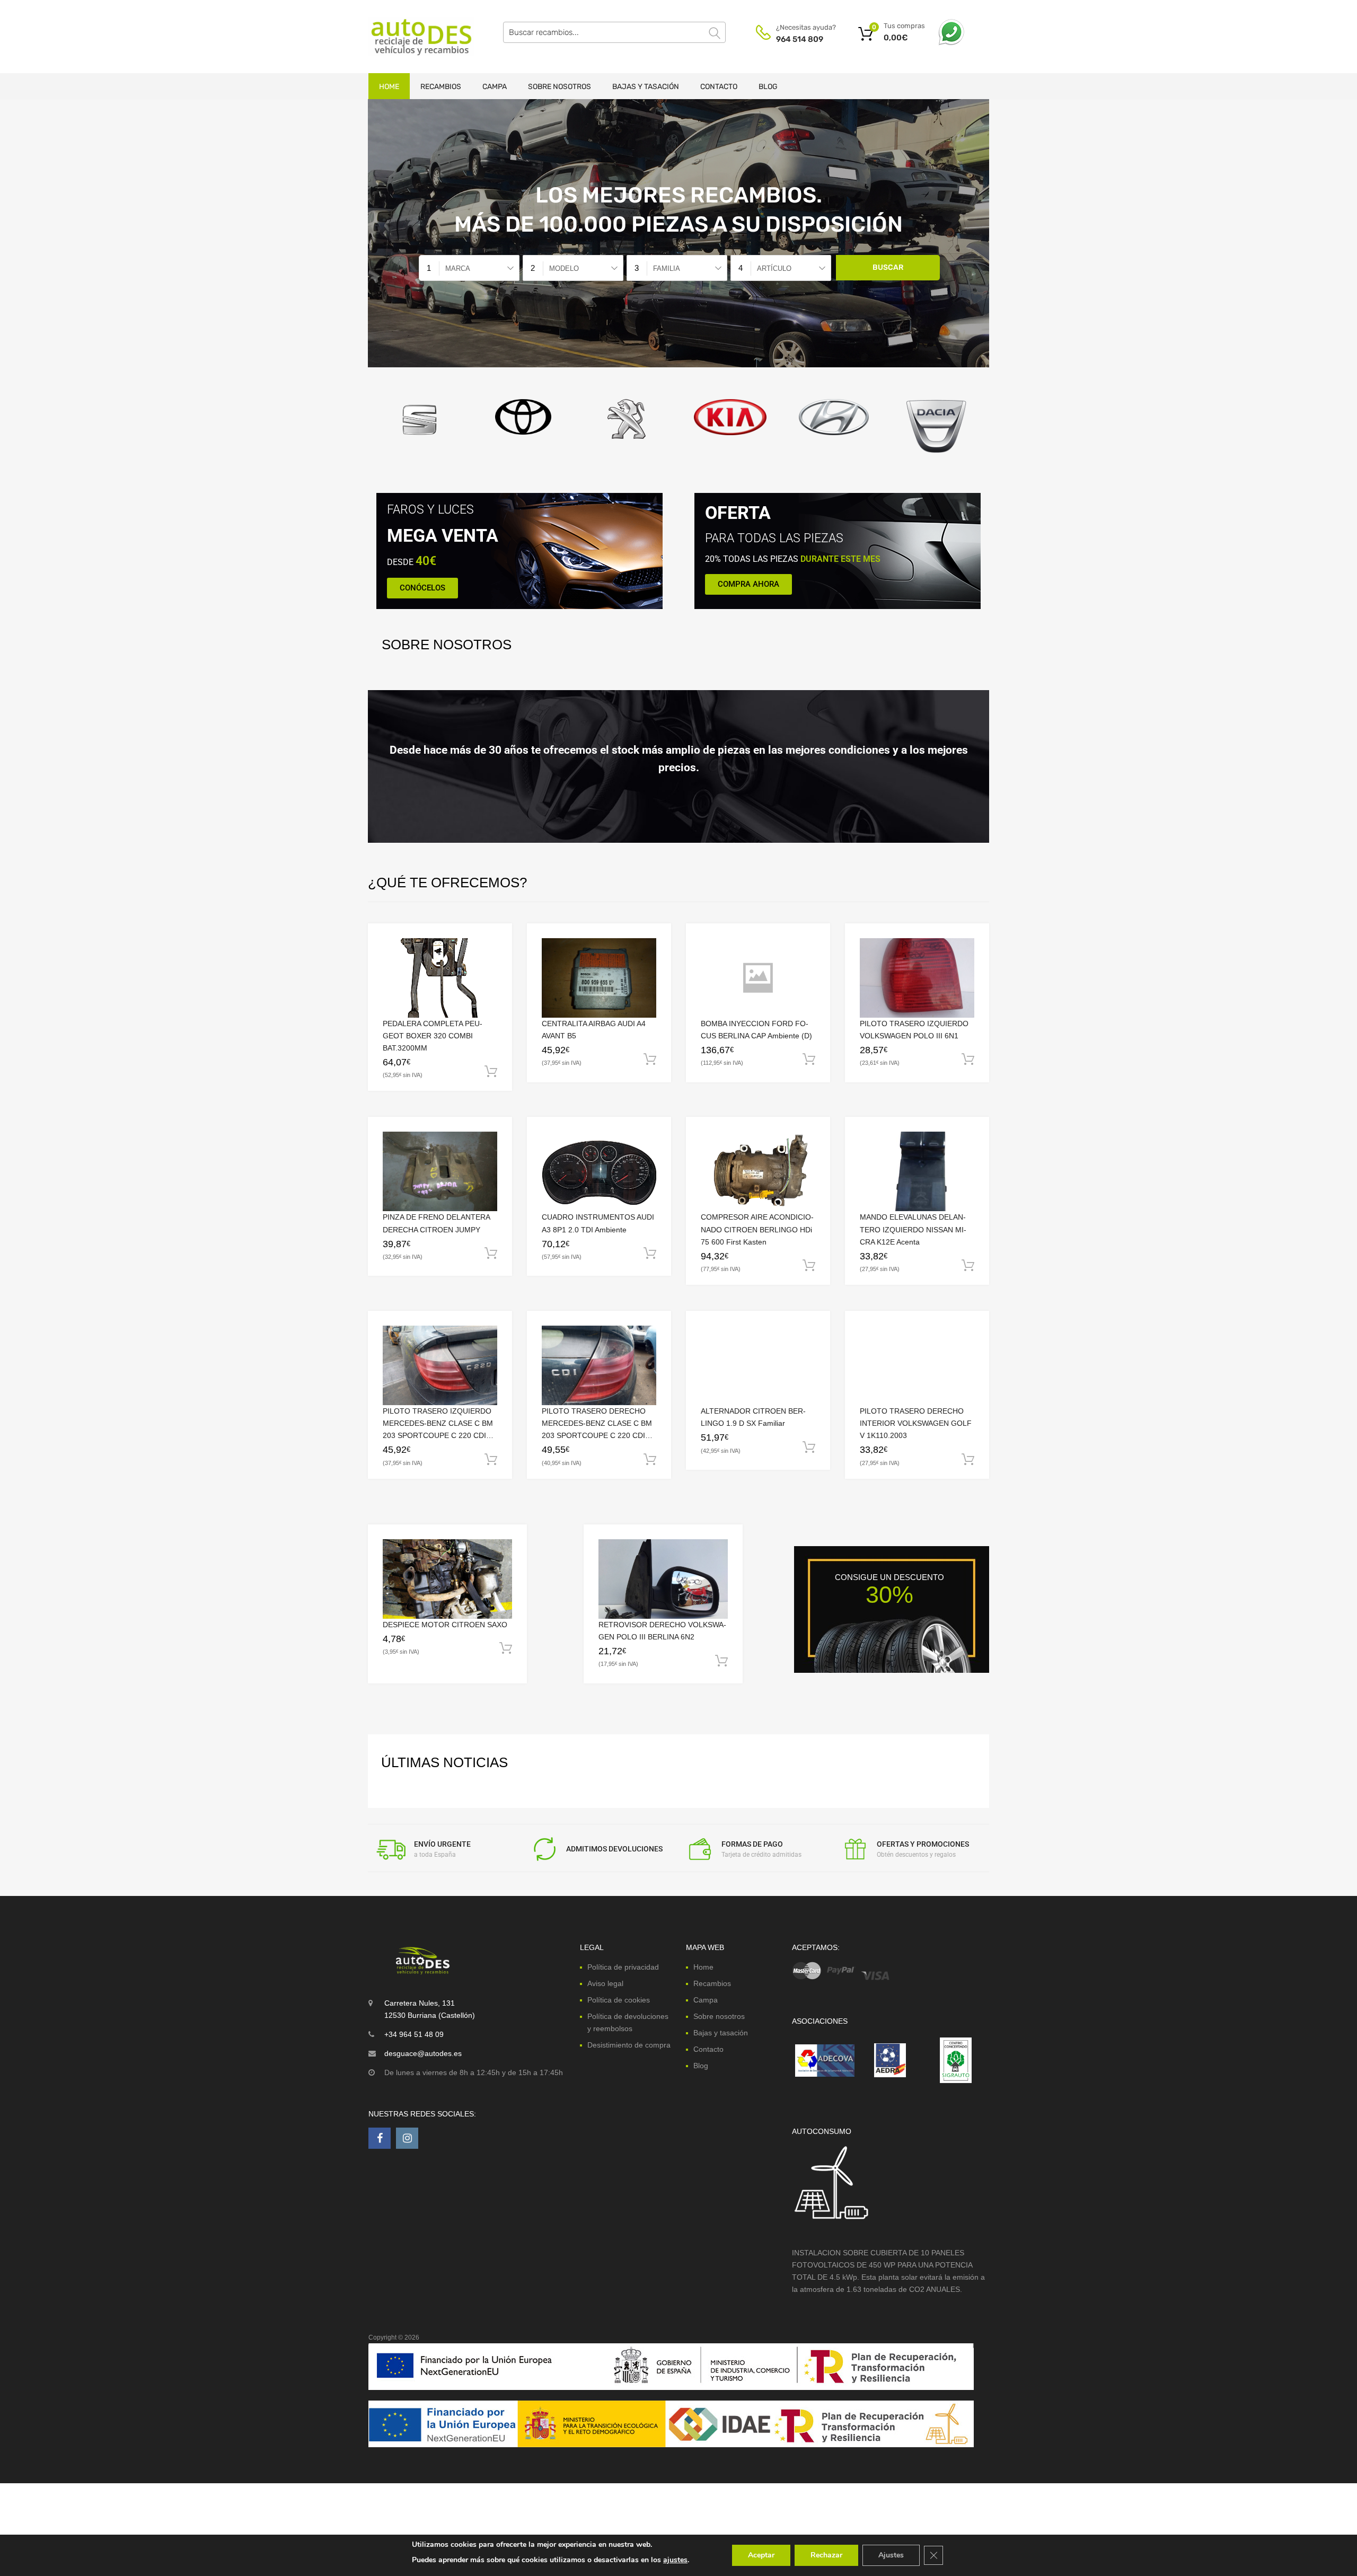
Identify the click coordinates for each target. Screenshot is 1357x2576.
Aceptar (761, 2555)
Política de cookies (619, 2000)
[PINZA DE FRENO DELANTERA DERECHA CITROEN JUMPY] (440, 1171)
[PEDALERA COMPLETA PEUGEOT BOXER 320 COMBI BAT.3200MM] (440, 978)
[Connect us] (380, 2138)
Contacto (719, 87)
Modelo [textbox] (564, 268)
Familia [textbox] (667, 268)
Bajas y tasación (646, 87)
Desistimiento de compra (629, 2045)
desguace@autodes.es (423, 2053)
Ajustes (891, 2555)
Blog (768, 87)
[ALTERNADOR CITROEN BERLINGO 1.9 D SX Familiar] (758, 1366)
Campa (495, 87)
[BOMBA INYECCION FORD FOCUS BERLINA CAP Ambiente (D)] (758, 978)
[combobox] (469, 268)
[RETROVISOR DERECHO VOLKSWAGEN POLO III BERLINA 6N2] (663, 1579)
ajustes (675, 2560)
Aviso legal (605, 1983)
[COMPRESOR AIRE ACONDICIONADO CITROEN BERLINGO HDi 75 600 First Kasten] (758, 1172)
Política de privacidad (623, 1967)
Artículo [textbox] (774, 268)
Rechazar (826, 2555)
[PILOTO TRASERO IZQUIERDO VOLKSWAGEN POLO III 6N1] (917, 978)
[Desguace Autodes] (413, 37)
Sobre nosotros (559, 87)
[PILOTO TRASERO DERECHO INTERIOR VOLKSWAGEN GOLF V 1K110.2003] (917, 1365)
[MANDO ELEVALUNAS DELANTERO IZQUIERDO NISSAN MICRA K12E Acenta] (917, 1171)
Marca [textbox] (458, 268)
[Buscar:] (614, 32)
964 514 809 (800, 39)
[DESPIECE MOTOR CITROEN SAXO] (447, 1579)
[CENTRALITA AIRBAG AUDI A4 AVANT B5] (599, 978)
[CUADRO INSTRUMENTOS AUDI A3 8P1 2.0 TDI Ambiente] (599, 1172)
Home (389, 87)
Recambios (441, 87)
